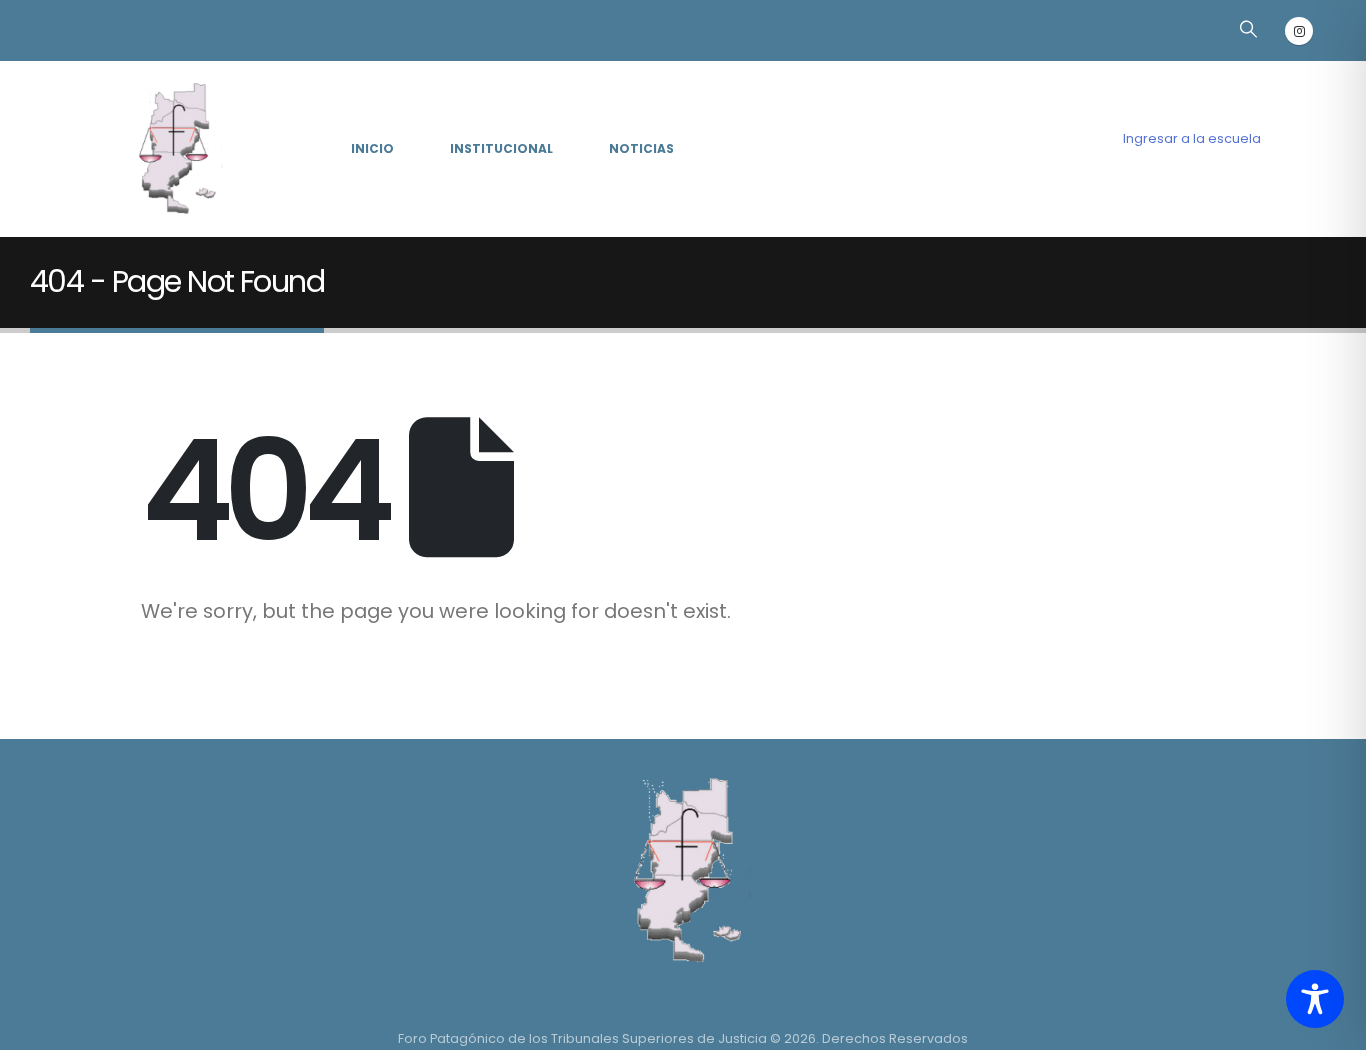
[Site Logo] (174, 149)
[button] (1248, 29)
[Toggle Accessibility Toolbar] (1315, 999)
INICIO (372, 148)
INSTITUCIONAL (501, 148)
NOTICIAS (641, 148)
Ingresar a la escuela (1192, 138)
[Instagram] (1299, 31)
